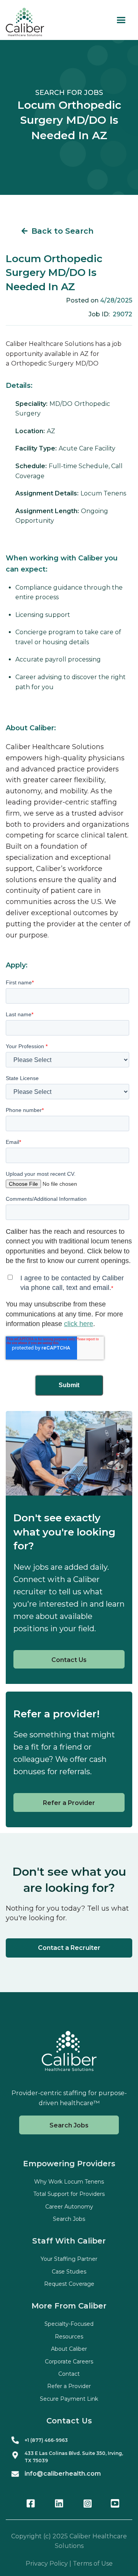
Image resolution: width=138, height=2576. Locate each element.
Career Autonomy (69, 2207)
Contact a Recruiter (69, 1948)
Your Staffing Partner (69, 2259)
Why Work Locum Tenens (69, 2182)
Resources (69, 2337)
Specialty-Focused (69, 2324)
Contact (69, 2374)
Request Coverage (69, 2284)
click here (79, 1324)
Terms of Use (93, 2564)
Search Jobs (69, 2125)
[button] (121, 20)
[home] (25, 22)
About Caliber (69, 2349)
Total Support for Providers (69, 2194)
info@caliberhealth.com (63, 2474)
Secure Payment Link (69, 2399)
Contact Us (69, 1660)
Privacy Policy (47, 2564)
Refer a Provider (69, 1803)
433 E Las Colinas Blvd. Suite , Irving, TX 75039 (74, 2457)
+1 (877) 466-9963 (46, 2440)
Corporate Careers (69, 2362)
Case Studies (69, 2272)
